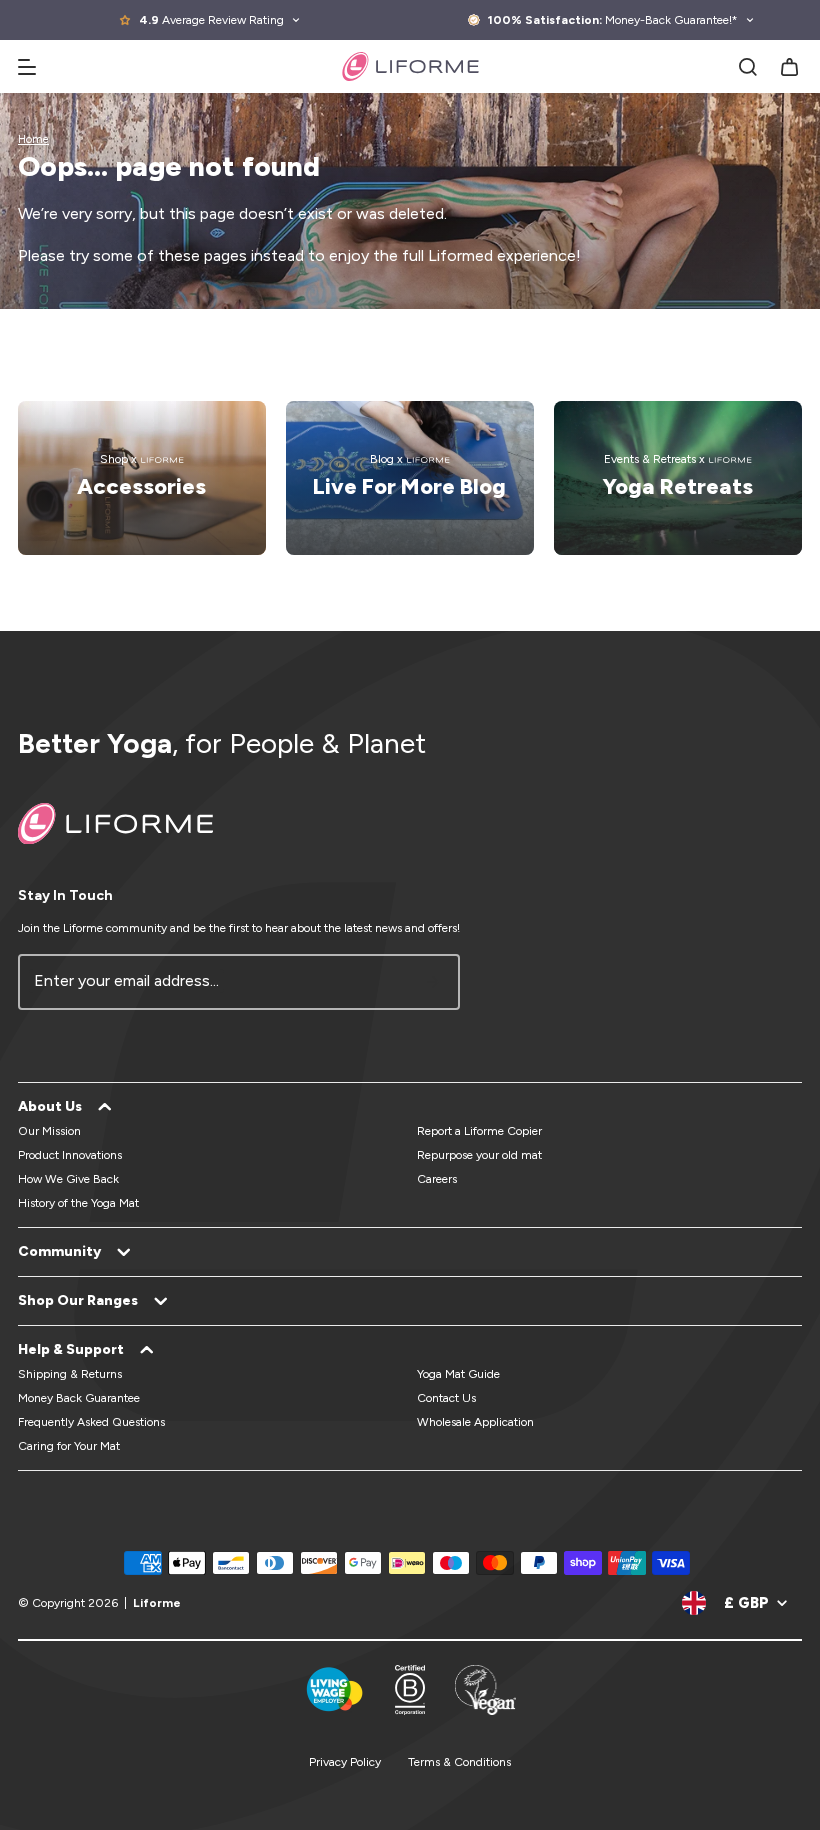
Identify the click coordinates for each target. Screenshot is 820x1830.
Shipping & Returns (70, 1374)
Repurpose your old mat (479, 1155)
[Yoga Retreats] (678, 478)
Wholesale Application (475, 1422)
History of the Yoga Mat (78, 1203)
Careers (437, 1179)
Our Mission (49, 1131)
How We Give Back (68, 1179)
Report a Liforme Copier (479, 1131)
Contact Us (446, 1398)
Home (33, 139)
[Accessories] (142, 478)
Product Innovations (70, 1155)
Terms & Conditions (459, 1762)
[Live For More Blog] (410, 478)
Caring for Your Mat (69, 1446)
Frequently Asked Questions (91, 1422)
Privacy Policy (345, 1762)
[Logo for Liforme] (410, 66)
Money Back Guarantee (79, 1398)
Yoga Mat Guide (458, 1374)
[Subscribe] (433, 982)
